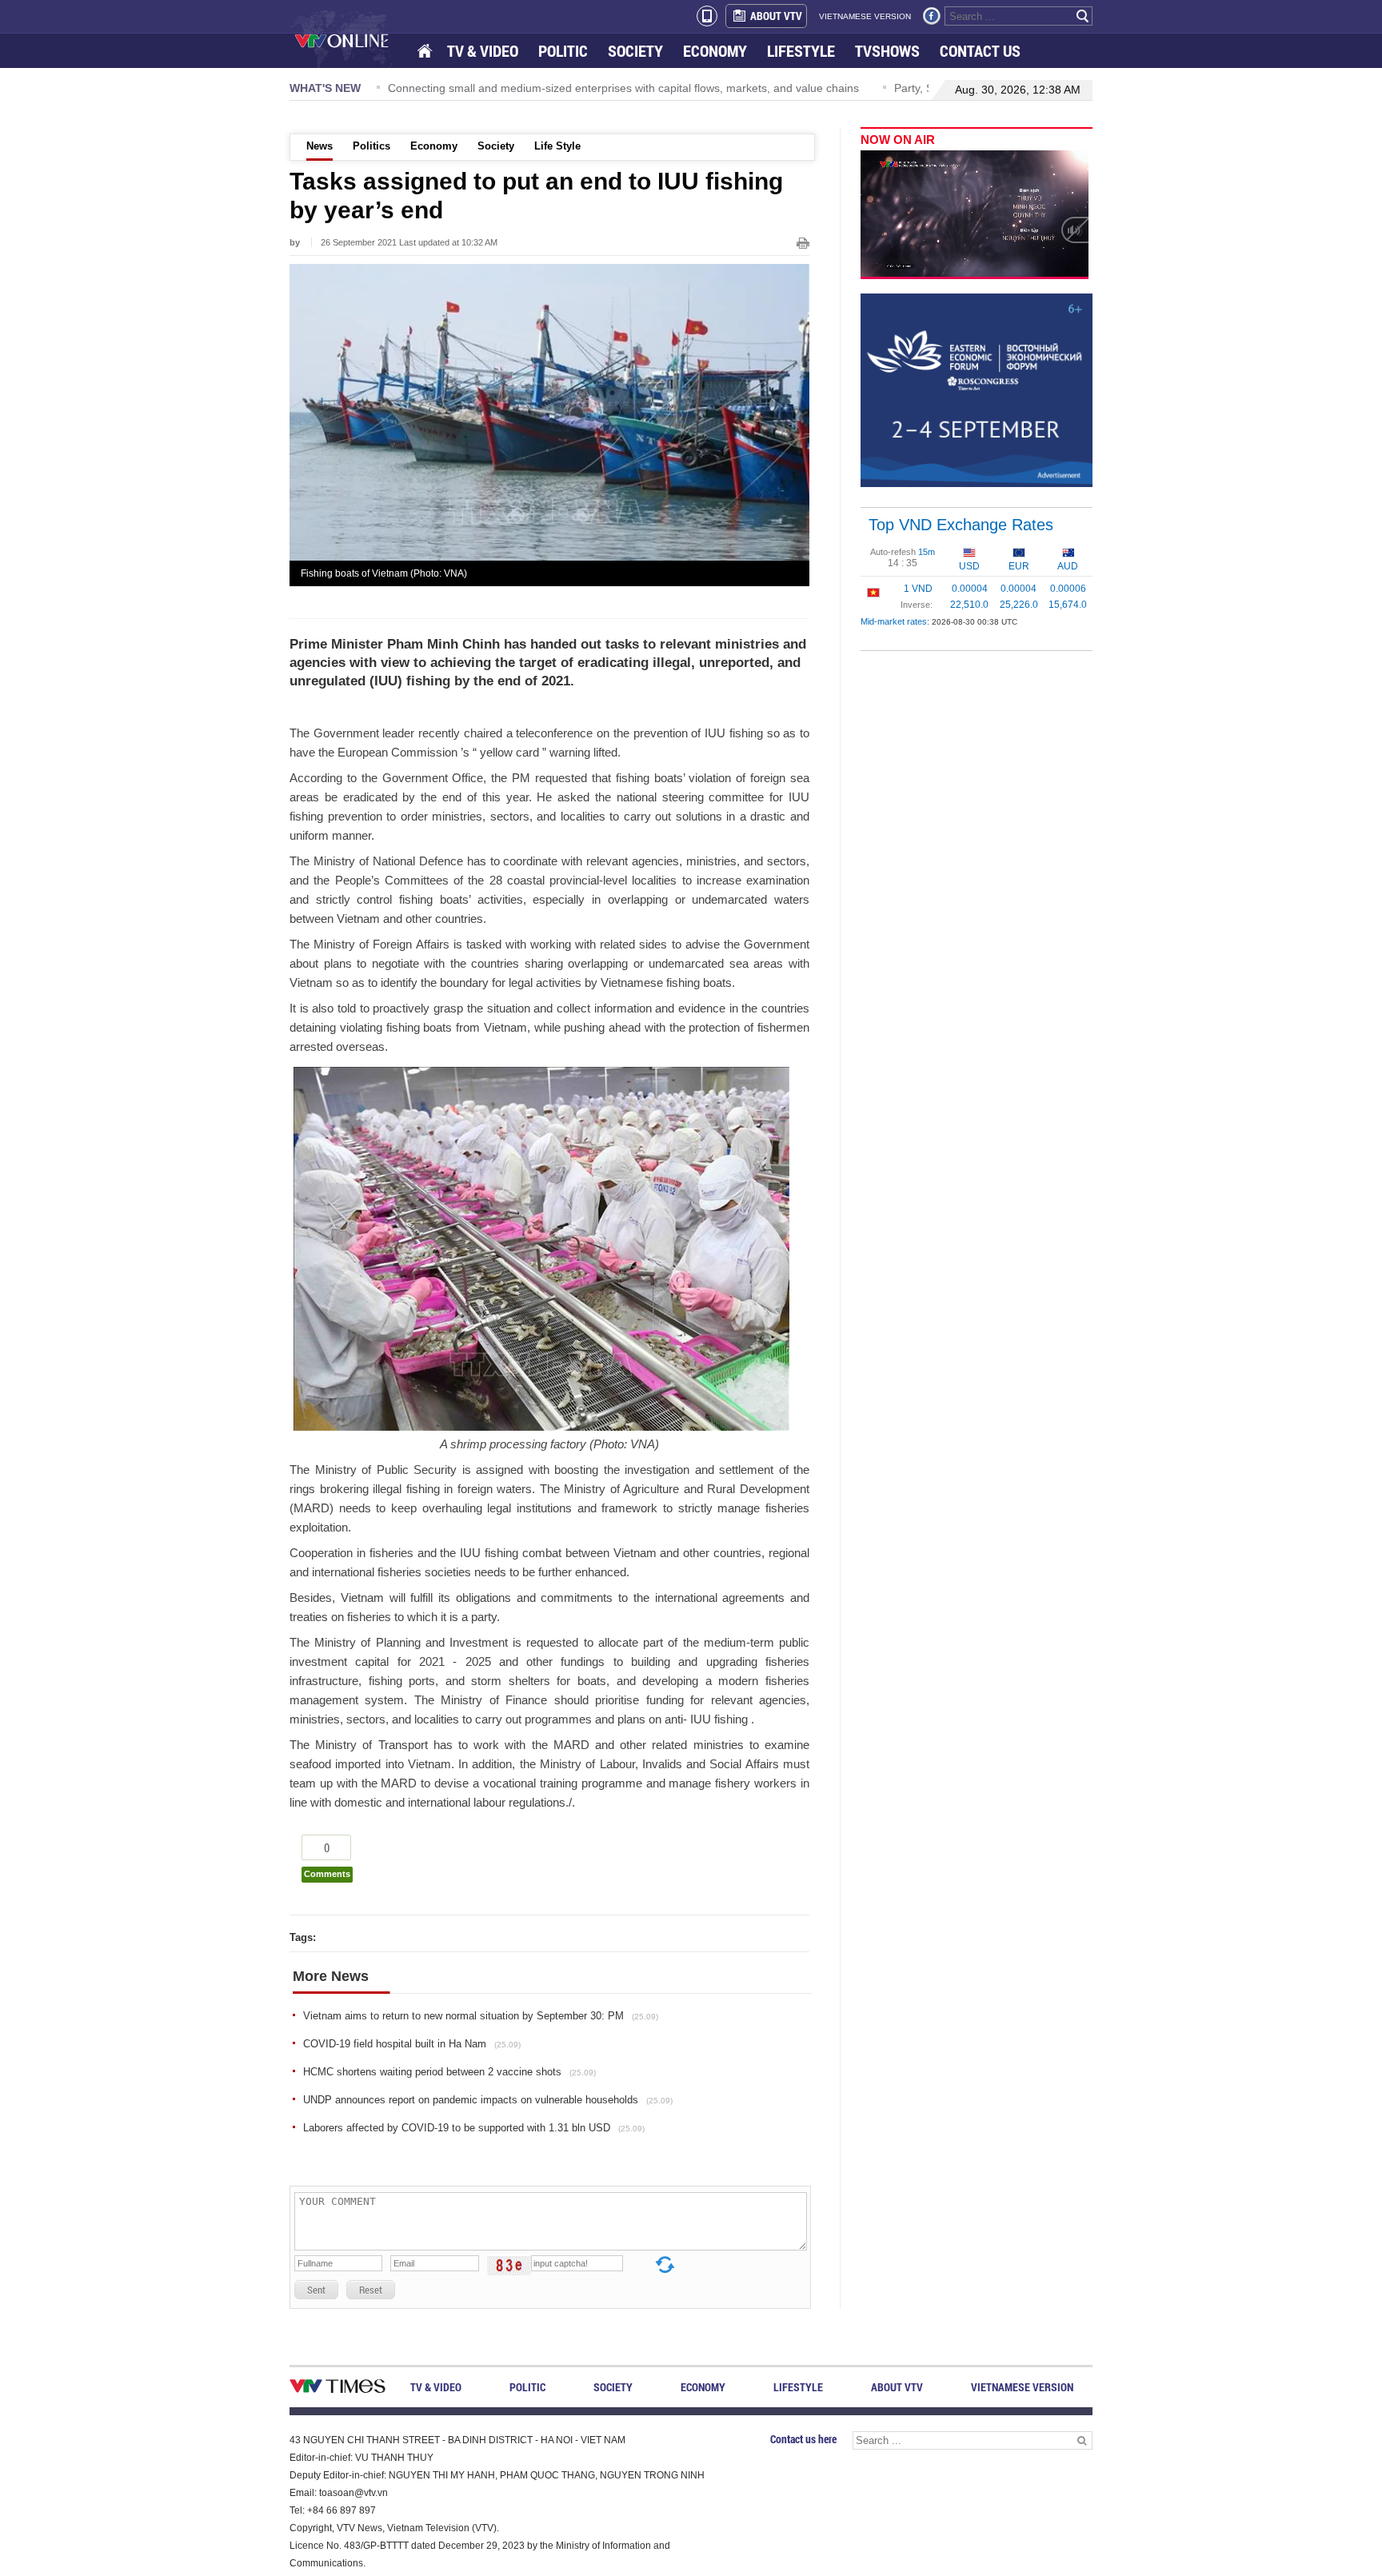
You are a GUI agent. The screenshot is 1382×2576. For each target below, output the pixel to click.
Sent (316, 2290)
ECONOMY (715, 51)
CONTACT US (980, 51)
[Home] (426, 52)
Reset (371, 2290)
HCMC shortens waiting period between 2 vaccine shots (449, 2072)
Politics (371, 146)
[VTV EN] (353, 40)
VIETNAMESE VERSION (865, 16)
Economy (434, 146)
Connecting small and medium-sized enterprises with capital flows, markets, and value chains (385, 88)
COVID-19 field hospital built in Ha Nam (412, 2044)
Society (496, 146)
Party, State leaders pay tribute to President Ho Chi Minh (799, 88)
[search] (1083, 16)
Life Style (557, 146)
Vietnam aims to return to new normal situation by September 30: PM (481, 2016)
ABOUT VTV (776, 16)
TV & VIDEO (483, 51)
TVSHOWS (887, 51)
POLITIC (563, 51)
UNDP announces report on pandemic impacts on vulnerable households (488, 2100)
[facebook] (932, 16)
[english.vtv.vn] (338, 2389)
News (320, 146)
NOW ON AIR (898, 140)
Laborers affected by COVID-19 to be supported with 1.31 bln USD (474, 2128)
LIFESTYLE (801, 51)
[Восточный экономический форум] (977, 389)
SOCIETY (635, 51)
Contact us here (803, 2439)
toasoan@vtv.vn (353, 2493)
